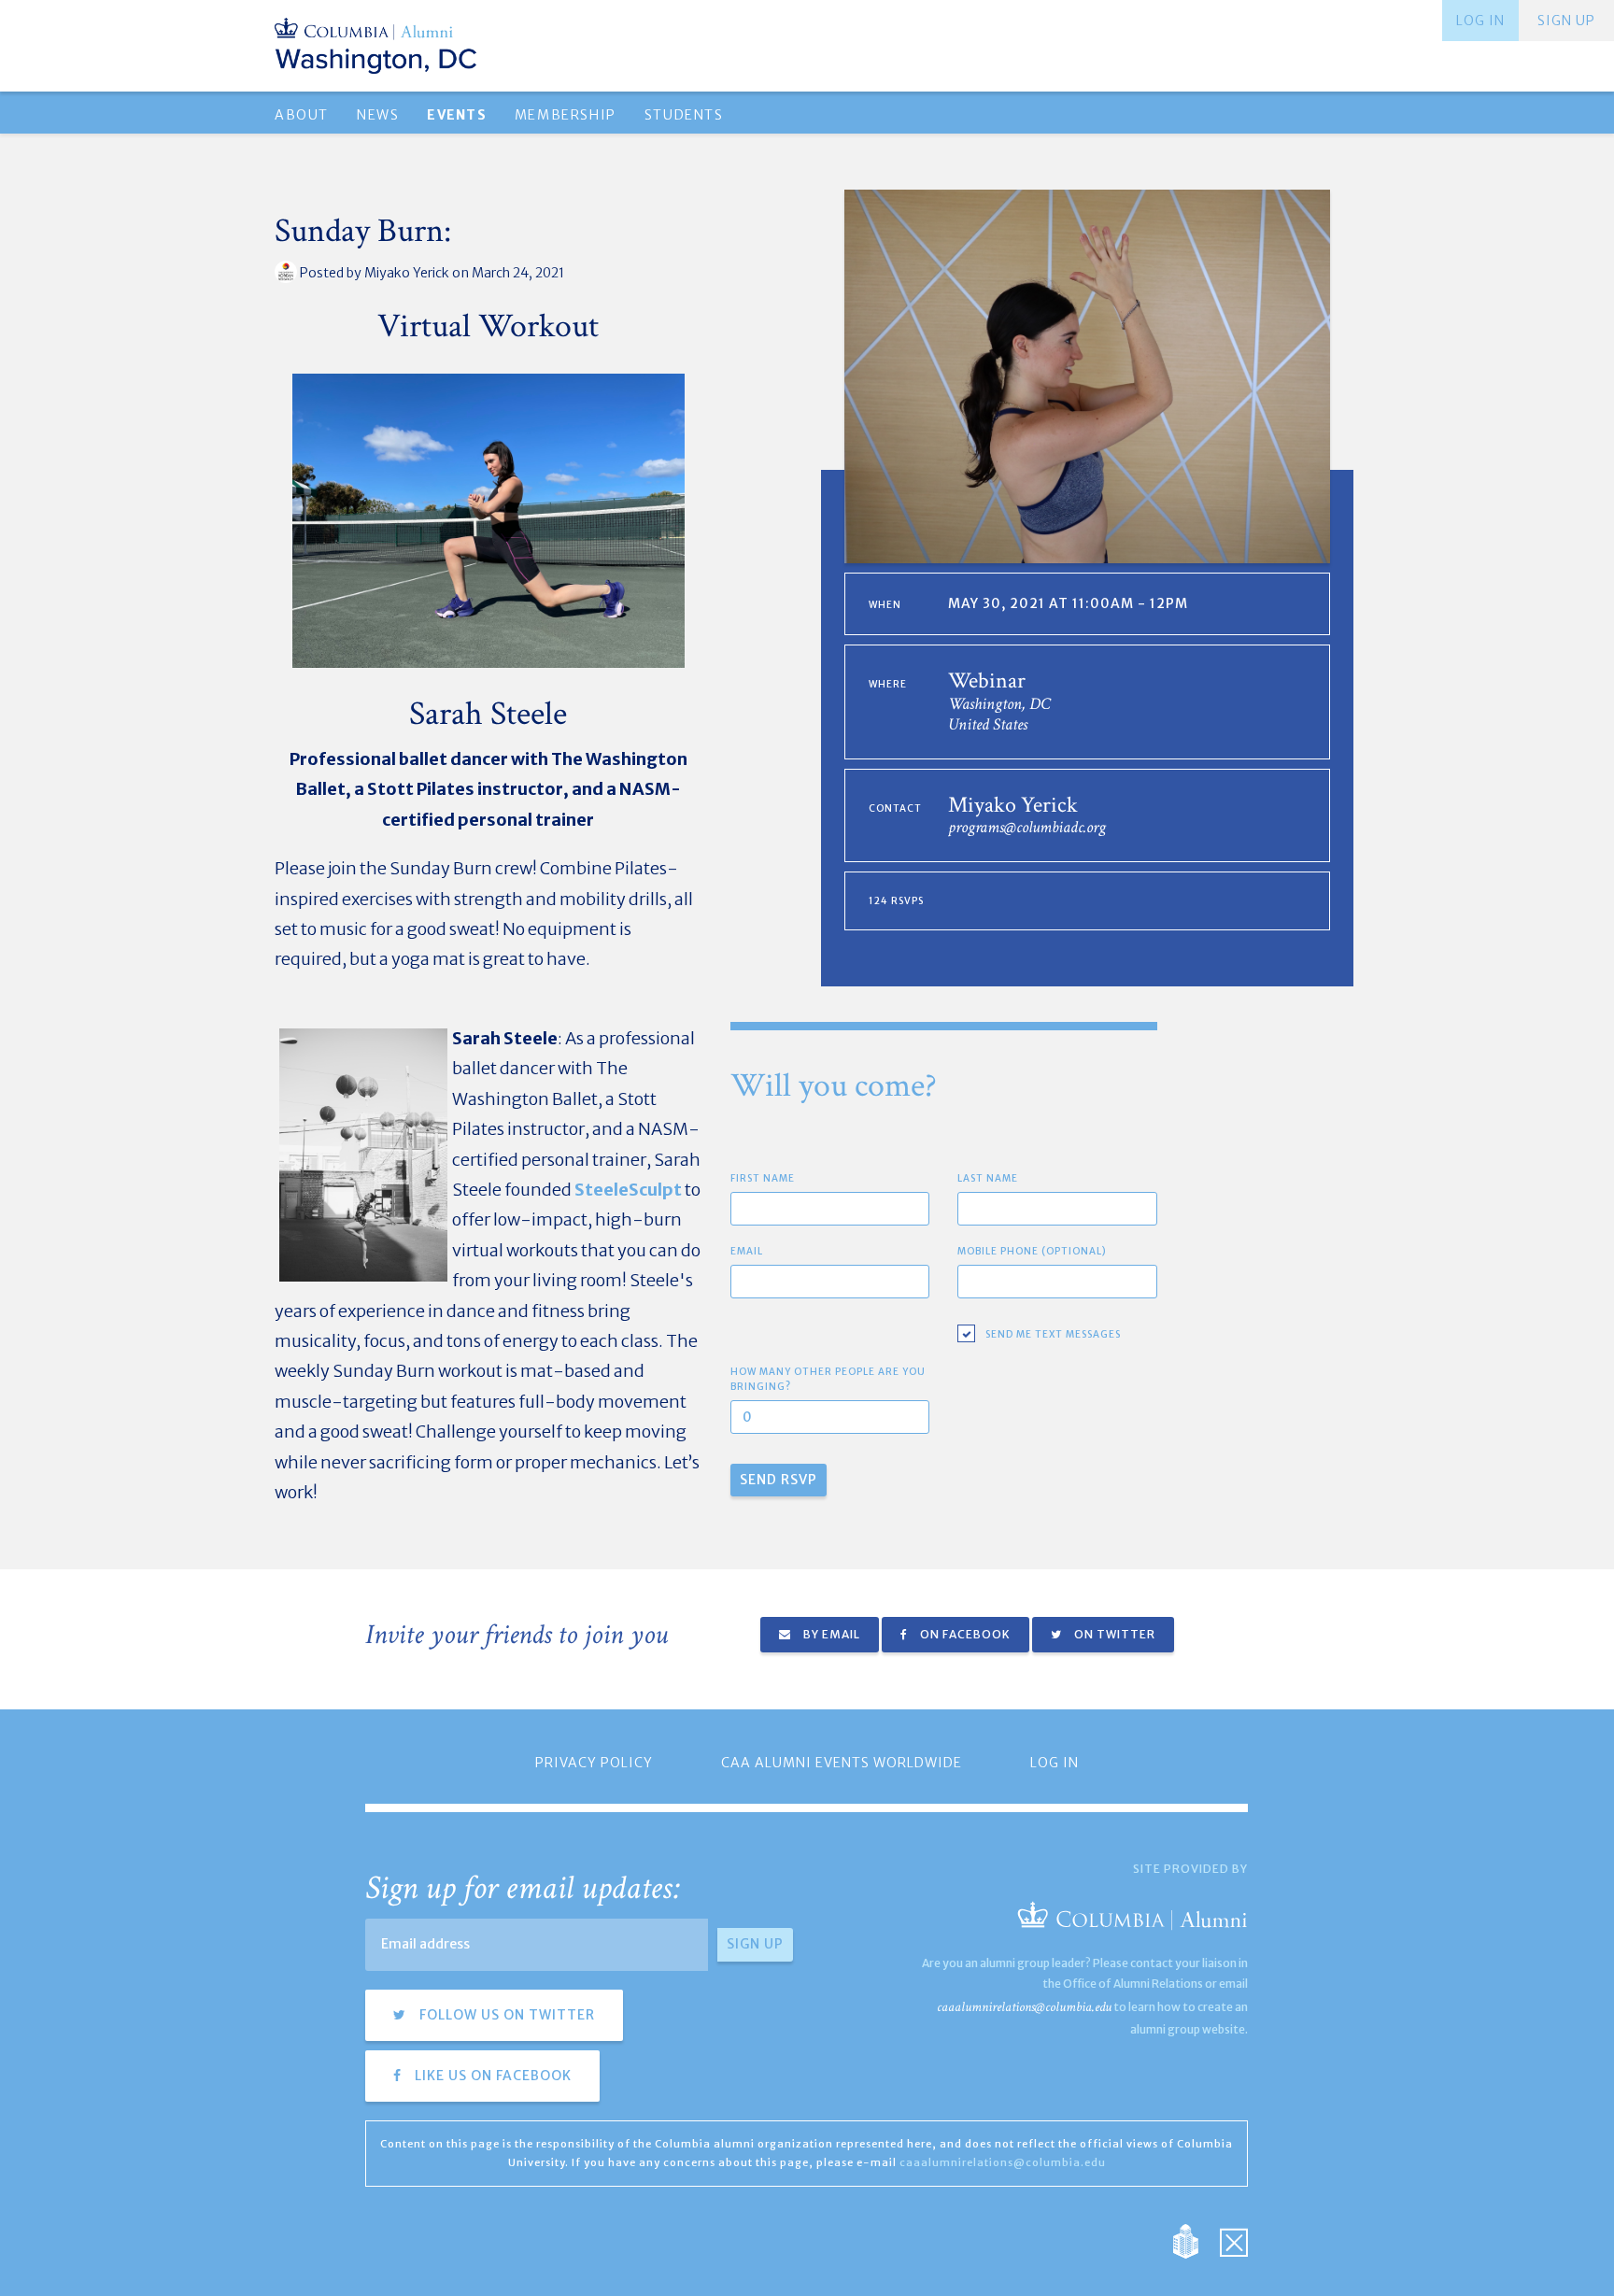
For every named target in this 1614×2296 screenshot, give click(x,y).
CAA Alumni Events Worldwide (842, 1763)
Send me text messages (1053, 1334)
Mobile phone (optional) (1032, 1251)
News (378, 115)
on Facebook (964, 1634)
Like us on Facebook (491, 2076)
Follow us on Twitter (505, 2015)
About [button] (302, 115)
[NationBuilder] (1195, 2240)
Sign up (1566, 21)
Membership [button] (566, 115)
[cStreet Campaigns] (1234, 2240)
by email (830, 1634)
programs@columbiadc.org (1027, 827)
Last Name (988, 1178)
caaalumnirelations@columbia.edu (1024, 2007)
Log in (1480, 21)
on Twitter (1113, 1634)
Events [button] (456, 115)
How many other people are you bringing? (828, 1379)
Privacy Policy (594, 1763)
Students (684, 115)
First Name (763, 1178)
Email (747, 1251)
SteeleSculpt (628, 1190)
